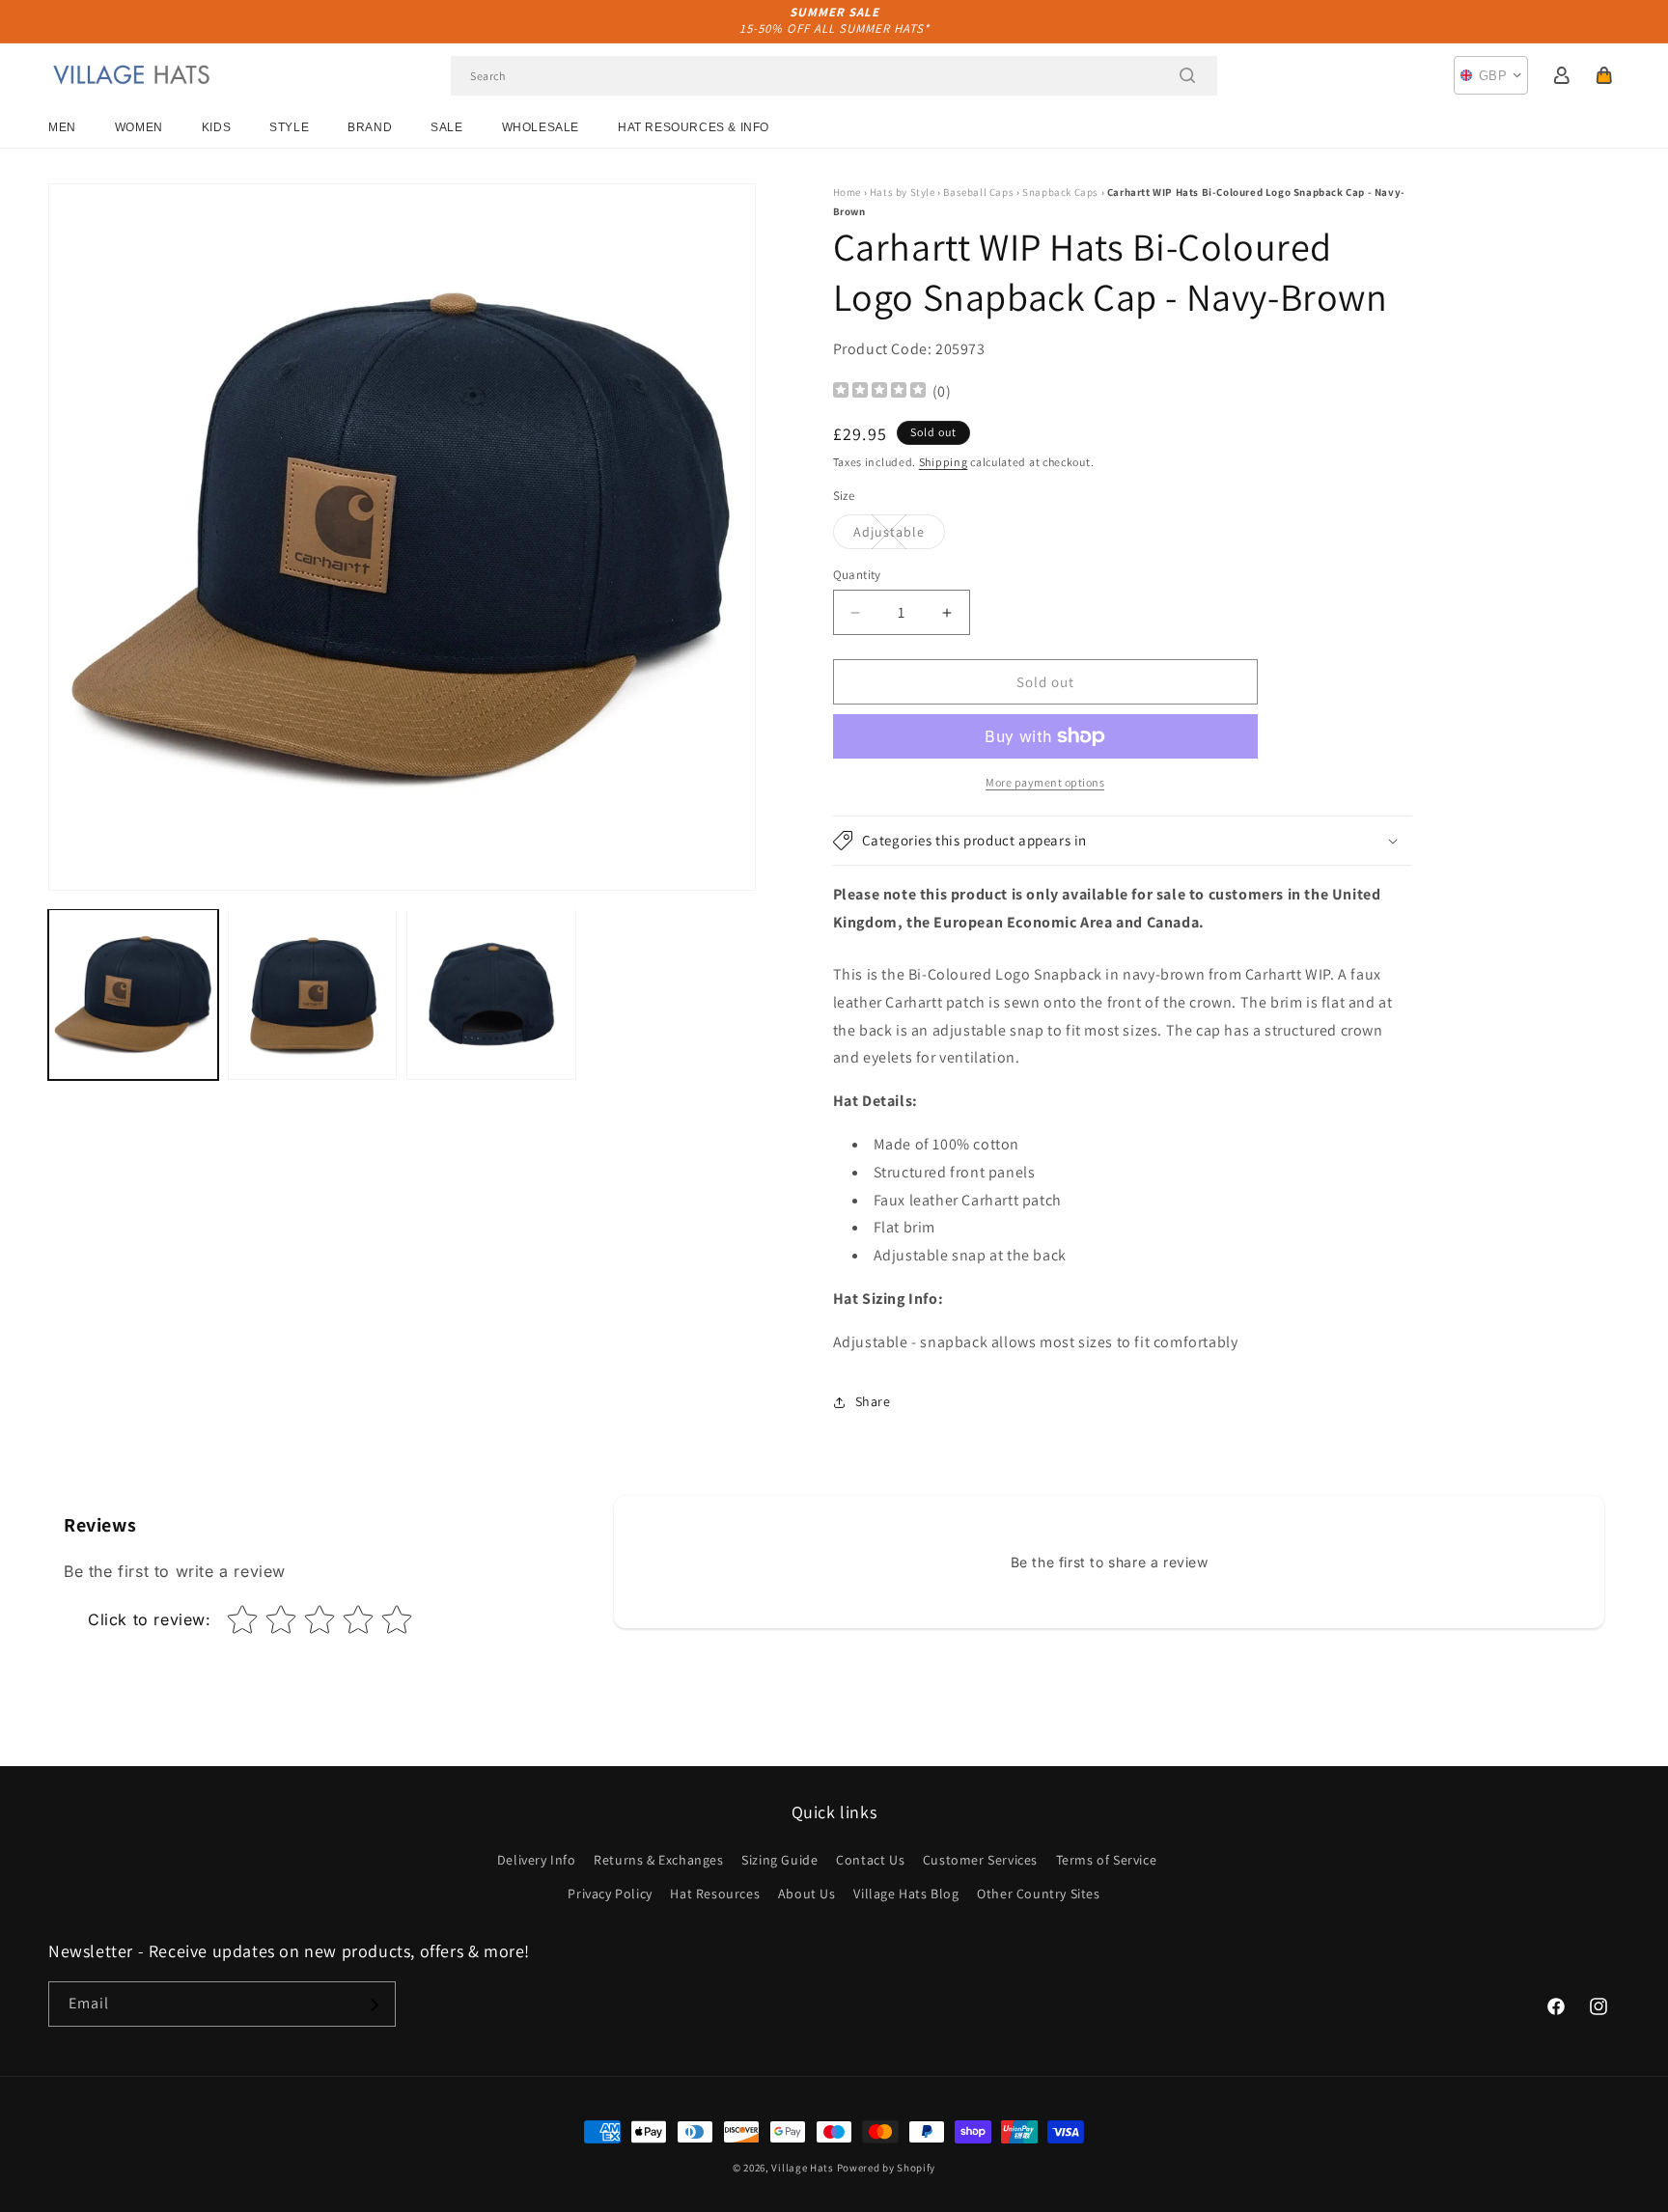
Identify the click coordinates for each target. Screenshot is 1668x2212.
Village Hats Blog (906, 1894)
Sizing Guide (779, 1860)
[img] (879, 392)
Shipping (944, 462)
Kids (216, 127)
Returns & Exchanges (658, 1860)
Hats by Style (903, 192)
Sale (446, 127)
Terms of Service (1107, 1860)
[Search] (1187, 75)
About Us (807, 1894)
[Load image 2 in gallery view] (313, 994)
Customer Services (980, 1860)
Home (847, 192)
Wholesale (541, 127)
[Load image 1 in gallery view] (133, 994)
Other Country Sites (1038, 1894)
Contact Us (870, 1860)
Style (289, 127)
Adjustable (899, 536)
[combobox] (834, 76)
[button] (1604, 75)
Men (62, 127)
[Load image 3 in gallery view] (491, 994)
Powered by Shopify (887, 2168)
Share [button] (873, 1401)
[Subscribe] (374, 2005)
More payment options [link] (1045, 782)
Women (139, 127)
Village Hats (802, 2168)
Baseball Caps (978, 192)
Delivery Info (537, 1860)
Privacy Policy (610, 1894)
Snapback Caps (1060, 192)
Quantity (857, 575)
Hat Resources (715, 1894)
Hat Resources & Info (694, 127)
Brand (370, 127)
